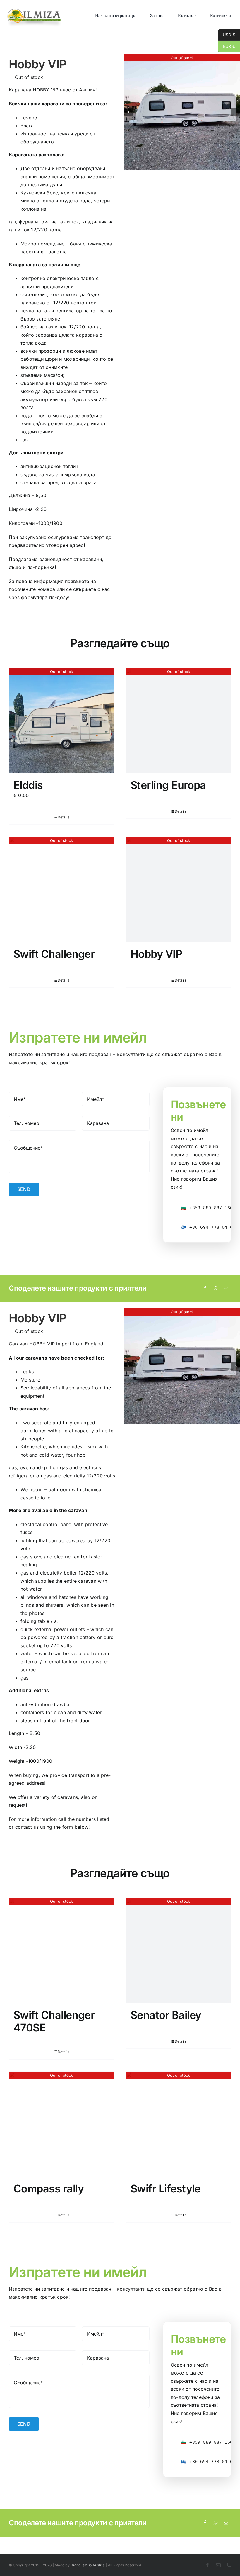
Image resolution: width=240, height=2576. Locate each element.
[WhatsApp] (216, 1289)
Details (64, 817)
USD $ (227, 35)
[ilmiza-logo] (34, 10)
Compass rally (49, 2189)
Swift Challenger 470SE (54, 2021)
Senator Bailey (166, 2015)
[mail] (218, 2565)
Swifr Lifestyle (166, 2189)
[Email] (226, 1289)
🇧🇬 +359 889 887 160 (207, 1208)
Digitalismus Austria (88, 2565)
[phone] (229, 2565)
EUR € (227, 46)
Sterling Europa (168, 785)
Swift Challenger (54, 954)
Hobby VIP (156, 954)
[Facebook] (205, 1289)
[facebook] (208, 2565)
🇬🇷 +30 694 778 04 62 (208, 1227)
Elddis (28, 785)
